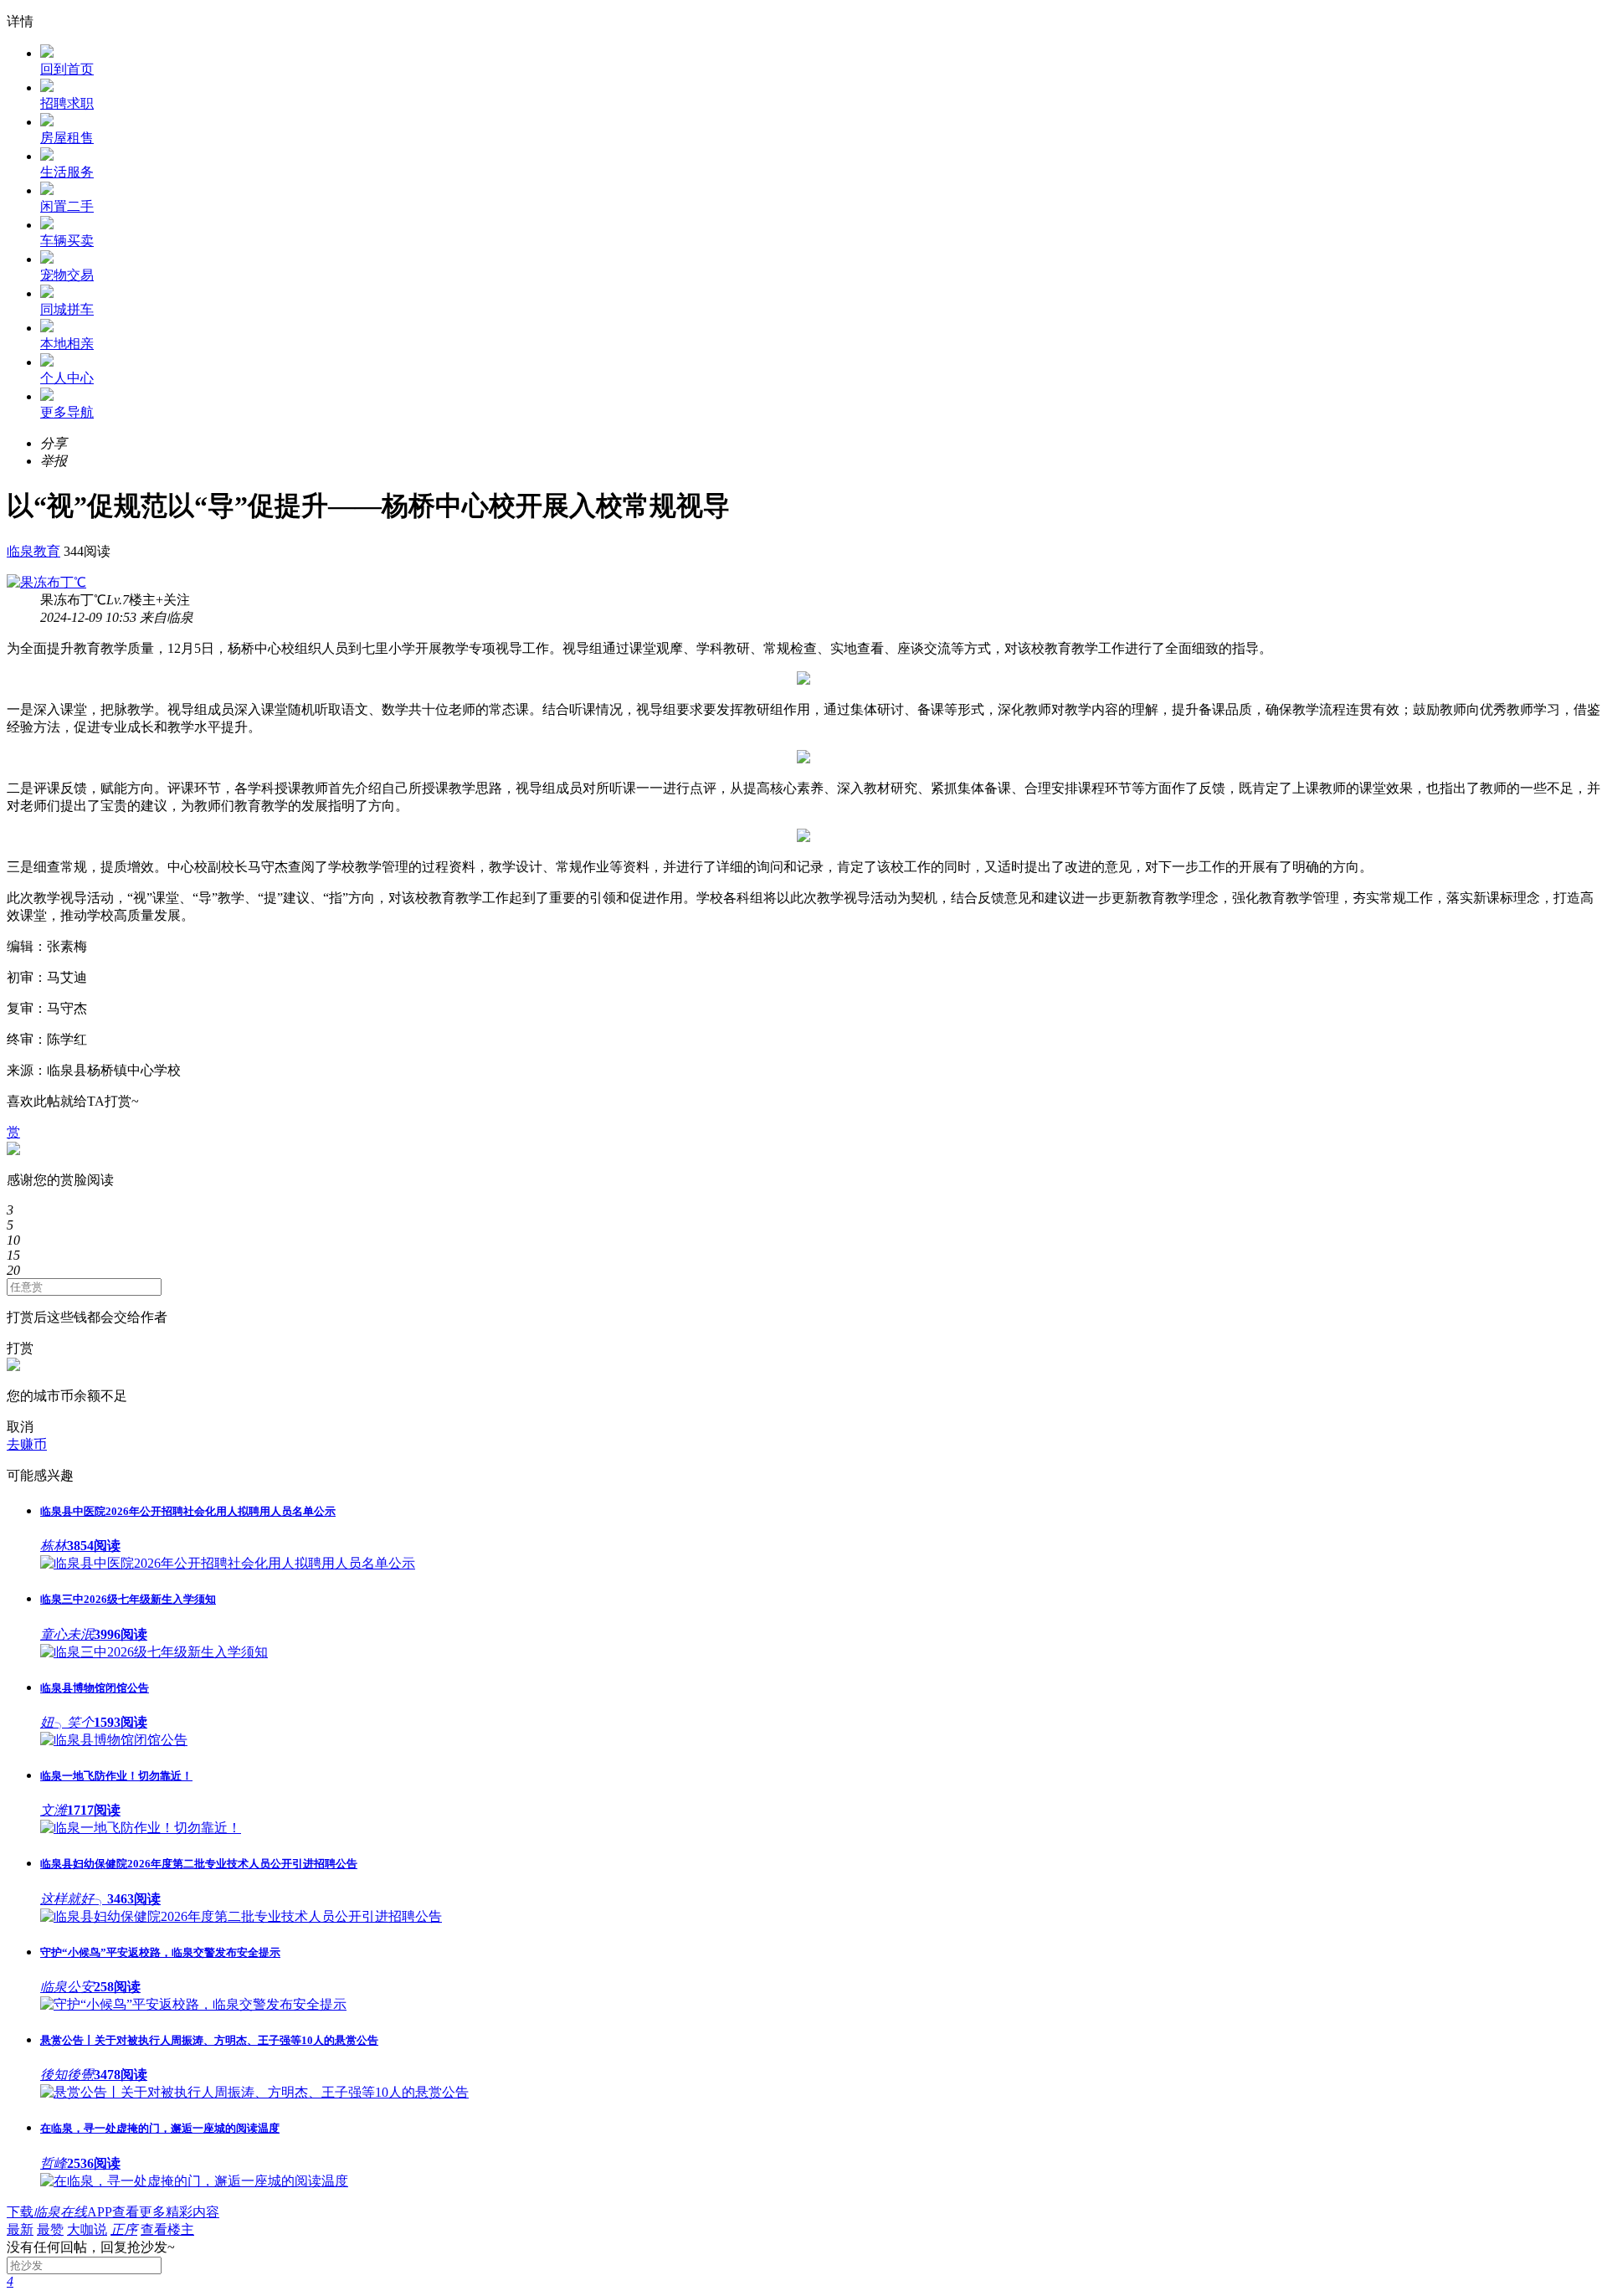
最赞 (50, 2229)
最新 (20, 2229)
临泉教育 (33, 551)
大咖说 (87, 2229)
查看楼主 (167, 2229)
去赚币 (27, 1444)
